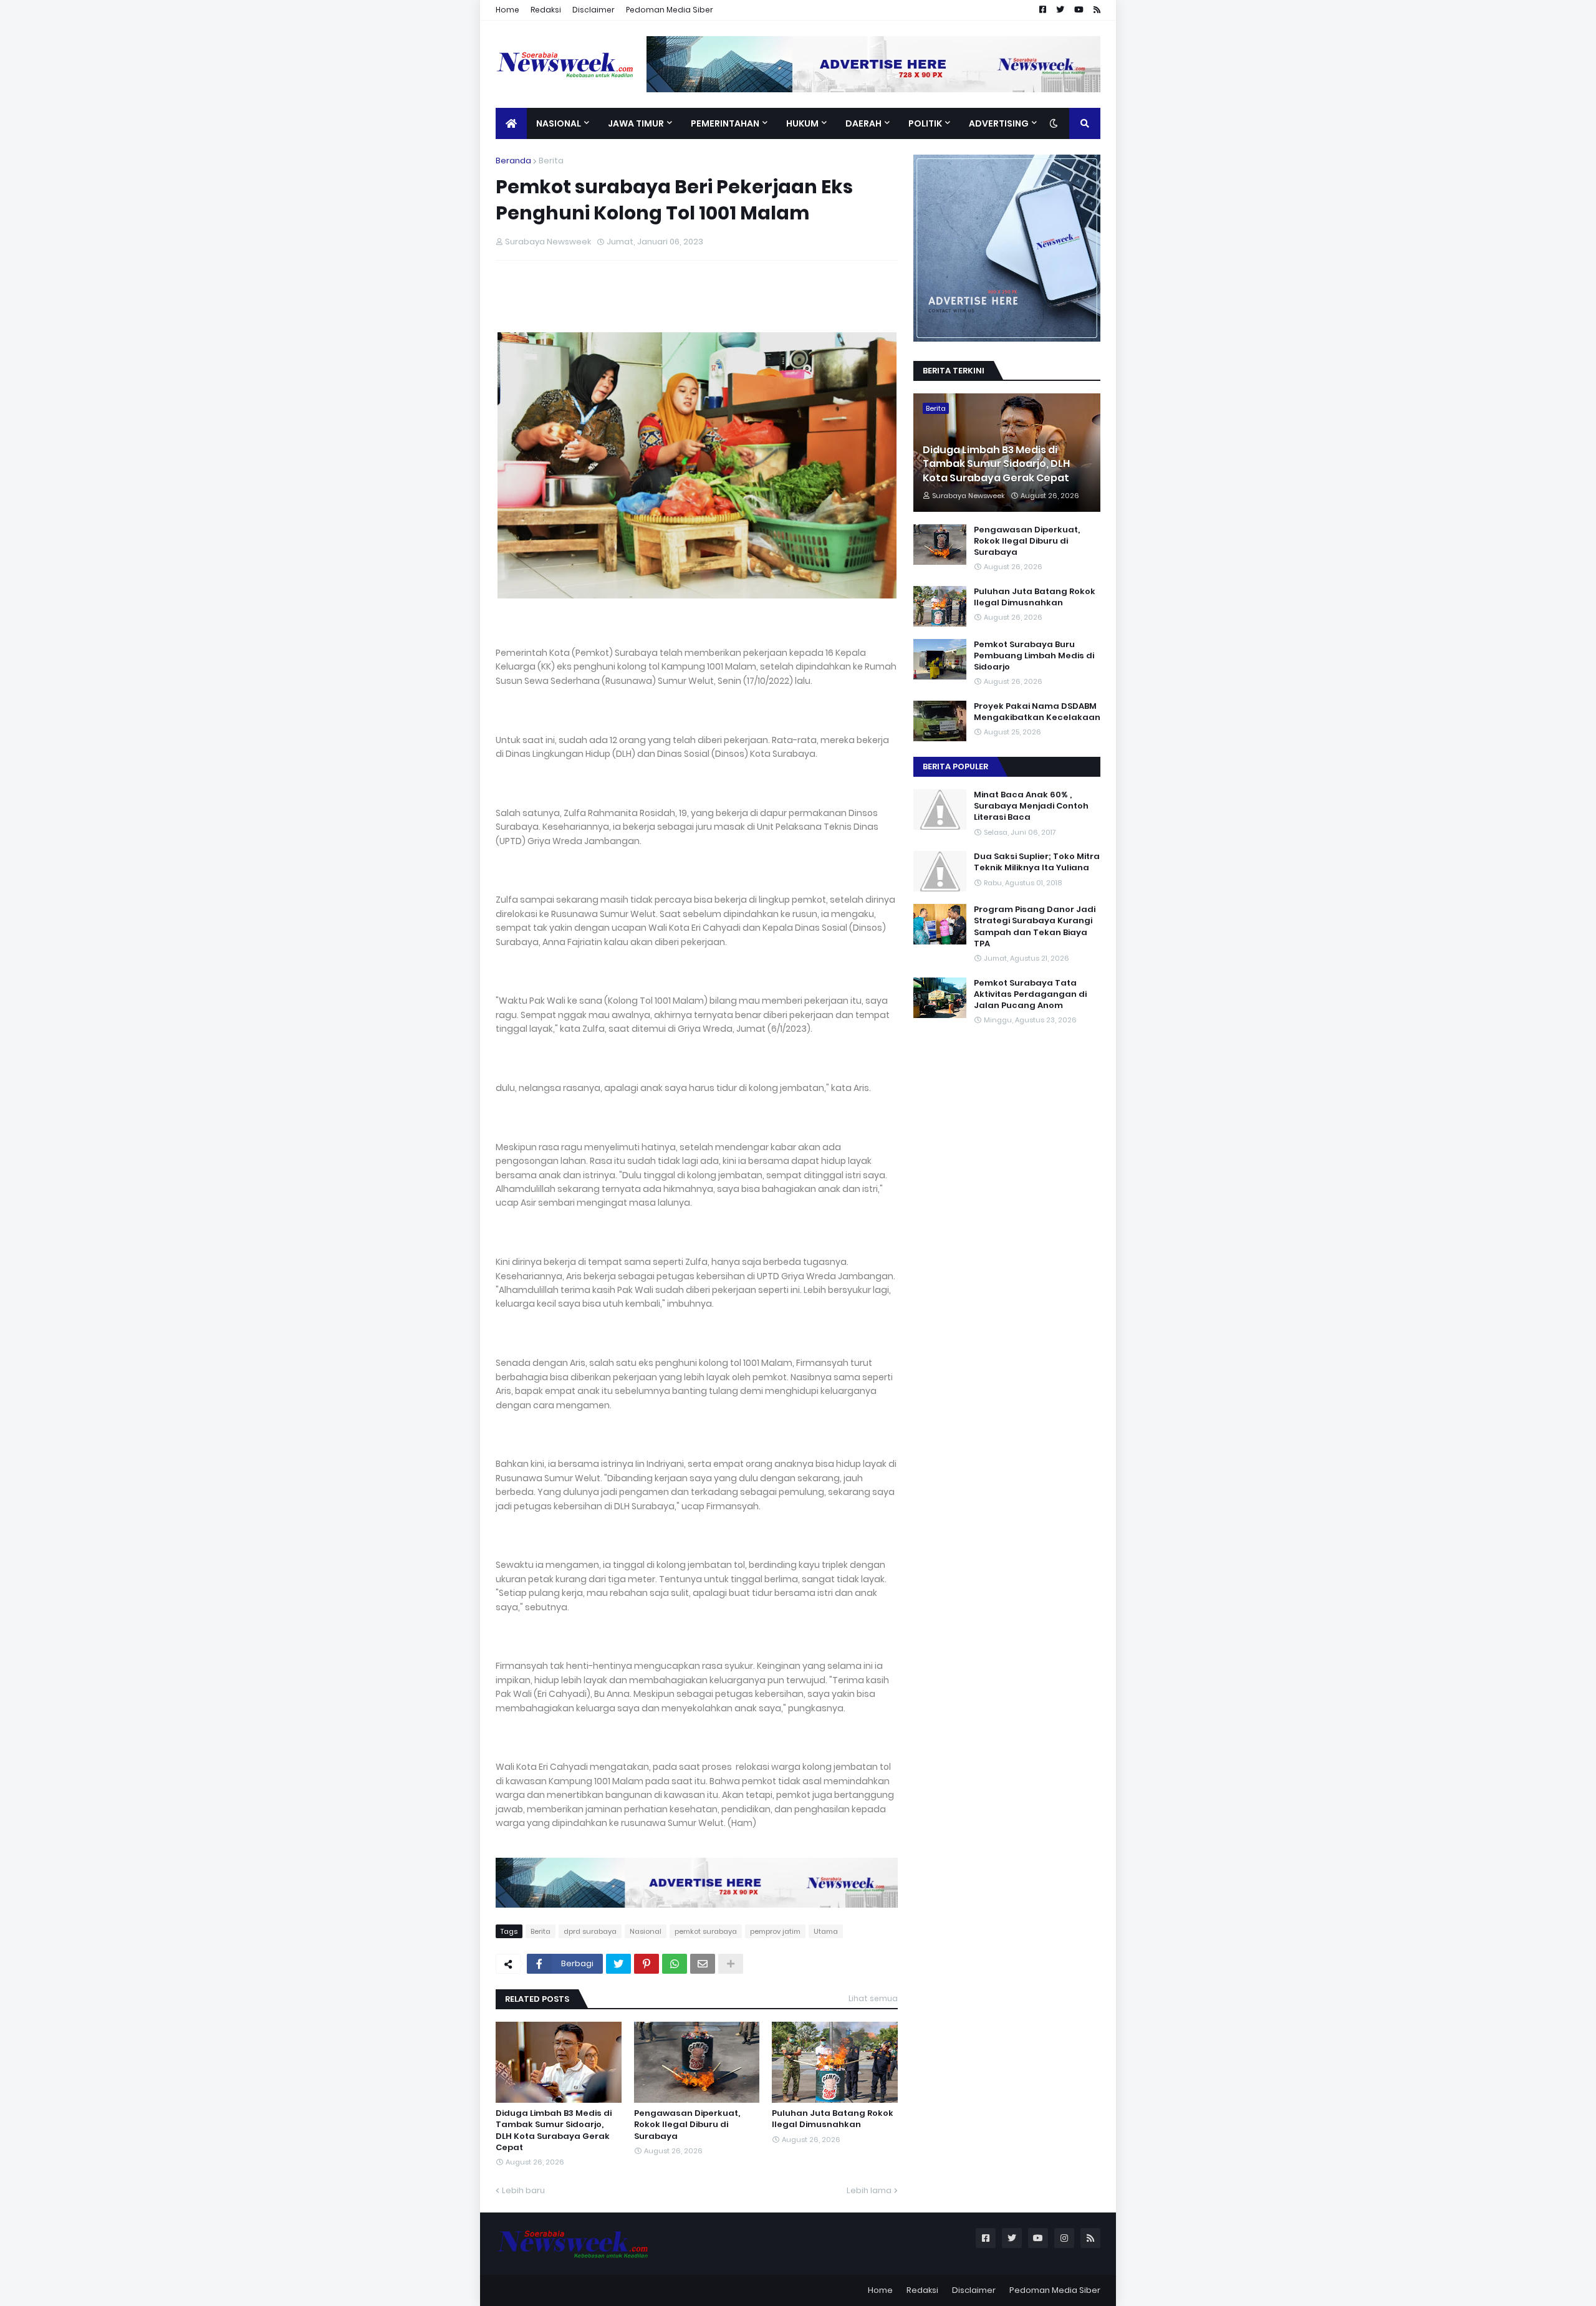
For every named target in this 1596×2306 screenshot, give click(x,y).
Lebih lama (869, 2190)
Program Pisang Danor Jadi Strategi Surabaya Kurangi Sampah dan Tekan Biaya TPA (1035, 927)
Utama (826, 1931)
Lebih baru (523, 2190)
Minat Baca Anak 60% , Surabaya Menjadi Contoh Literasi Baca (1031, 806)
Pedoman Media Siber (670, 10)
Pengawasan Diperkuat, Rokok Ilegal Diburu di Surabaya (687, 2125)
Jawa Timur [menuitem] (636, 123)
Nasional (646, 1931)
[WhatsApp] (675, 1964)
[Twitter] (618, 1964)
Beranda (513, 161)
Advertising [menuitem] (999, 123)
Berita (551, 161)
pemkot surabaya (706, 1931)
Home (507, 10)
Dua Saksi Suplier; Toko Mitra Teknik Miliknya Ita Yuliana (1037, 862)
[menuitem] (511, 123)
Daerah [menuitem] (863, 123)
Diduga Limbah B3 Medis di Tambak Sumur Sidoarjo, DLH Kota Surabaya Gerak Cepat (554, 2131)
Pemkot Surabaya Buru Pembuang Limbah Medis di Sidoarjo (1034, 656)
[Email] (703, 1964)
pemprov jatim (775, 1931)
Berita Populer (955, 766)
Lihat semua (873, 1998)
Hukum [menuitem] (802, 123)
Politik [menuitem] (925, 123)
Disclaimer (594, 10)
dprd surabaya (590, 1931)
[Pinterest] (647, 1964)
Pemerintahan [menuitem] (725, 123)
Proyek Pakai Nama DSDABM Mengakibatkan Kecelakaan (1037, 712)
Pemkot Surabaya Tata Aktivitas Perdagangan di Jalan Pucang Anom (1030, 994)
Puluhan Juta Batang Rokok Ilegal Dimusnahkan (833, 2119)
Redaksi (546, 10)
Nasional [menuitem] (559, 123)
